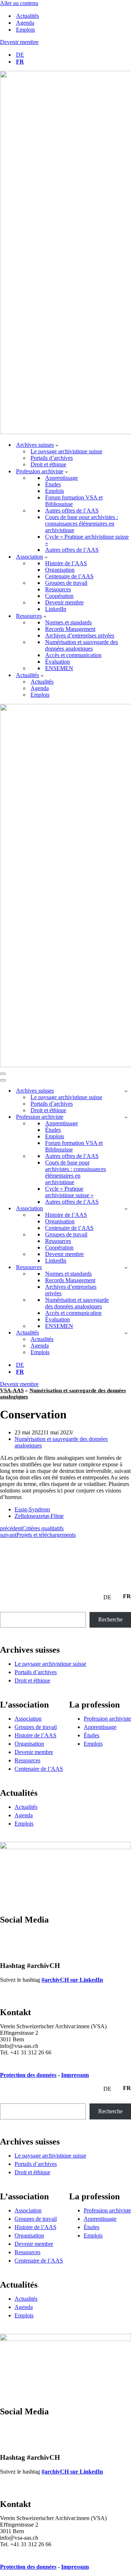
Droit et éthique (48, 464)
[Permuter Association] (126, 1209)
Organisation (60, 570)
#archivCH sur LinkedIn (72, 1980)
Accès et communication (73, 655)
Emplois (25, 30)
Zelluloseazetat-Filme (39, 1516)
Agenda (25, 23)
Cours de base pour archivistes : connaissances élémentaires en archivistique (82, 524)
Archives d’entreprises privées (80, 635)
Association (28, 1719)
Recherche (110, 1619)
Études (53, 484)
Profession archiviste (107, 1719)
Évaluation (57, 662)
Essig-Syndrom (32, 1509)
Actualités (27, 16)
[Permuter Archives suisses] (126, 1091)
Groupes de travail (66, 583)
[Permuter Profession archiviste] (126, 1117)
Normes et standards (68, 622)
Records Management (70, 629)
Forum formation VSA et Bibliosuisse (74, 501)
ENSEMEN (59, 668)
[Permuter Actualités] (126, 1333)
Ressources (58, 589)
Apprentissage (61, 478)
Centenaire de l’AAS (69, 576)
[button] (57, 445)
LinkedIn (56, 609)
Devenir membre (19, 42)
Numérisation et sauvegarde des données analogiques (82, 645)
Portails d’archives (52, 458)
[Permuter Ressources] (126, 1267)
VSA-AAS (12, 1390)
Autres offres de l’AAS (72, 511)
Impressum (75, 2075)
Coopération (59, 596)
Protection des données (28, 2075)
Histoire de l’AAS (66, 563)
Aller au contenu (19, 3)
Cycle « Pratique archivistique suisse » (87, 540)
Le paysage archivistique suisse (66, 451)
